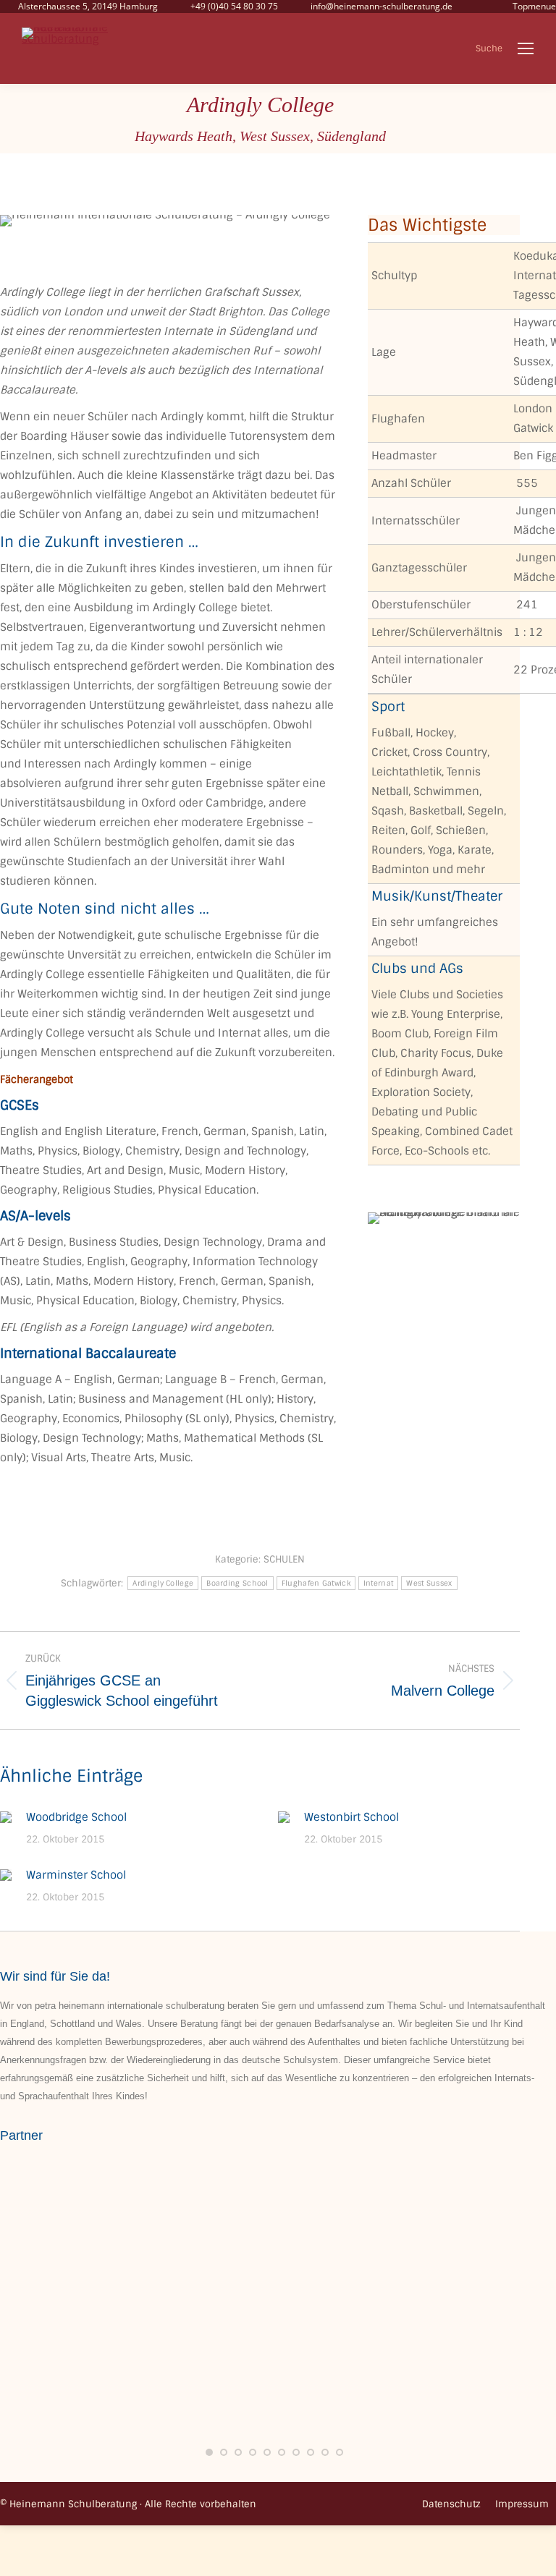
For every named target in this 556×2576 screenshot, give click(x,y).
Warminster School (76, 1875)
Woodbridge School (76, 1817)
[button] (209, 2452)
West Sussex (429, 1583)
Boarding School (237, 1583)
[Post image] (6, 1817)
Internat (378, 1583)
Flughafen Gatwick (316, 1583)
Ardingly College (163, 1583)
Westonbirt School (351, 1817)
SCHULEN (284, 1559)
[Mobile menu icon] (526, 48)
